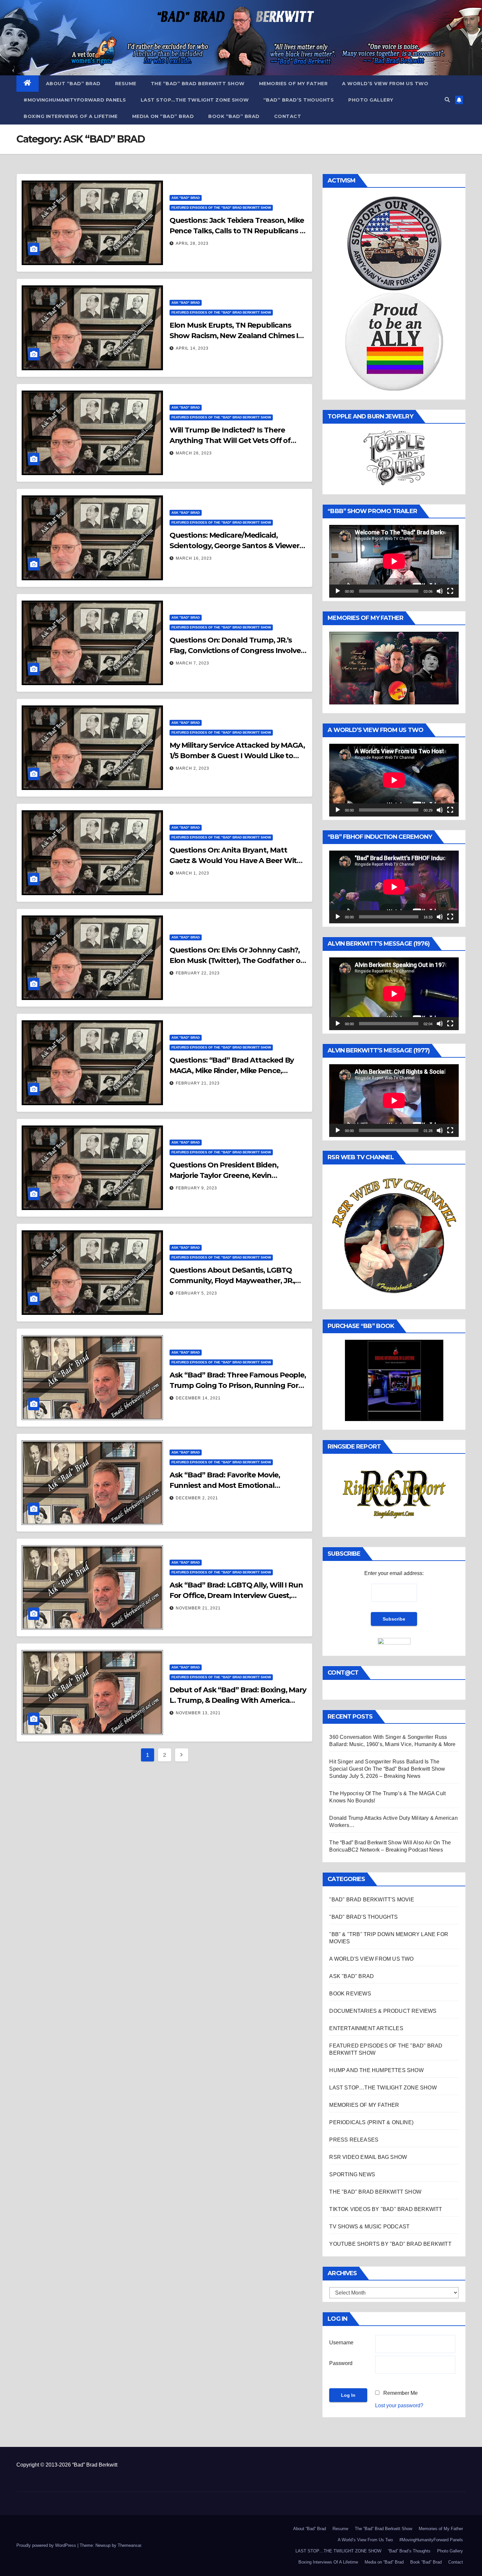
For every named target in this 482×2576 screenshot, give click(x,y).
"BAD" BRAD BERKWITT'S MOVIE (372, 1900)
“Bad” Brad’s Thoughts (299, 100)
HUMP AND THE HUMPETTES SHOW (376, 2070)
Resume (126, 84)
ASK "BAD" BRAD (186, 198)
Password (341, 2363)
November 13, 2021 (198, 1713)
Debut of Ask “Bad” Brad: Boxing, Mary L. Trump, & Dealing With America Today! (238, 1700)
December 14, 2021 (198, 1398)
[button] (447, 100)
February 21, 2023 (198, 1083)
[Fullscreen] (450, 591)
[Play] (338, 591)
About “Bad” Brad (73, 84)
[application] (394, 561)
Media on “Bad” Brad (163, 116)
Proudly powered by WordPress (47, 2545)
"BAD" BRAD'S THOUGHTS (363, 1917)
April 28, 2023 (192, 243)
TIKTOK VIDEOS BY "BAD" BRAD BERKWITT (386, 2209)
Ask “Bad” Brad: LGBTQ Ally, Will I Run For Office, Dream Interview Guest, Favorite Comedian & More (236, 1596)
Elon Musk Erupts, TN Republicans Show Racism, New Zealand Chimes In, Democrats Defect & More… (237, 336)
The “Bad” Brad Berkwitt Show (198, 84)
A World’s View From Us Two (385, 84)
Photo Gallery (371, 100)
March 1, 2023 (192, 873)
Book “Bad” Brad (234, 116)
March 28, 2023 (194, 453)
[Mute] (440, 591)
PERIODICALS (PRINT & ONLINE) (371, 2122)
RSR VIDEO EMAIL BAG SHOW (368, 2157)
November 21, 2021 (198, 1608)
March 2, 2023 (192, 768)
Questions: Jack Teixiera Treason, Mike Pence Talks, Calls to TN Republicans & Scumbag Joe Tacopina (237, 231)
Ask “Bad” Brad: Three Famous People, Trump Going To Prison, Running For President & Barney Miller (238, 1385)
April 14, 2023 (192, 348)
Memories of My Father (293, 84)
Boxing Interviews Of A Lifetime (71, 116)
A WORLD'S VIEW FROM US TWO (371, 1959)
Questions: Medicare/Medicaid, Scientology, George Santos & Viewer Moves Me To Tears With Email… (235, 546)
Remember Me (401, 2393)
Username (341, 2343)
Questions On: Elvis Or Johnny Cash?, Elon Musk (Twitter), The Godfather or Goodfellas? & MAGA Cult (236, 961)
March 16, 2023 (194, 558)
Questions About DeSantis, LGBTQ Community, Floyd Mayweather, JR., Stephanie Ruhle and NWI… (232, 1281)
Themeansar (129, 2545)
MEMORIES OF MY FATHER (364, 2105)
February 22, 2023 (198, 973)
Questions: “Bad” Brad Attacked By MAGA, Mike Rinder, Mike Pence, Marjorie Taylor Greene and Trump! (232, 1071)
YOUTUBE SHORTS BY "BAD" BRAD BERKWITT (390, 2244)
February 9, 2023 (196, 1188)
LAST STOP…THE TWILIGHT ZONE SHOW (195, 100)
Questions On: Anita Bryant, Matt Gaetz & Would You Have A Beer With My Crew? (236, 861)
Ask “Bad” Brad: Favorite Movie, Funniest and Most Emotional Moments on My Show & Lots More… (234, 1485)
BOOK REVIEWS (350, 1994)
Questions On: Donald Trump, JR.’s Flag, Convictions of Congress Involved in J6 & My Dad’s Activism (238, 651)
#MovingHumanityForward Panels (75, 100)
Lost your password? (399, 2405)
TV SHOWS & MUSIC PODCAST (369, 2227)
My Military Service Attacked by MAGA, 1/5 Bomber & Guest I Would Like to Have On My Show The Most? (237, 756)
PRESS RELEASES (354, 2140)
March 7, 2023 (192, 663)
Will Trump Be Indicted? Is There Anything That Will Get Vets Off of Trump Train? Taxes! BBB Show (230, 441)
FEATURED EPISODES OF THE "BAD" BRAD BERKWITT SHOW (221, 208)
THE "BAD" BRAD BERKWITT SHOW (375, 2192)
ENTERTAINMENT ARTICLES (366, 2028)
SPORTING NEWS (352, 2174)
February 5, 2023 (196, 1293)
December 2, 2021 (197, 1498)
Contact (288, 116)
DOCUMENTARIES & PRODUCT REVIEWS (383, 2011)
